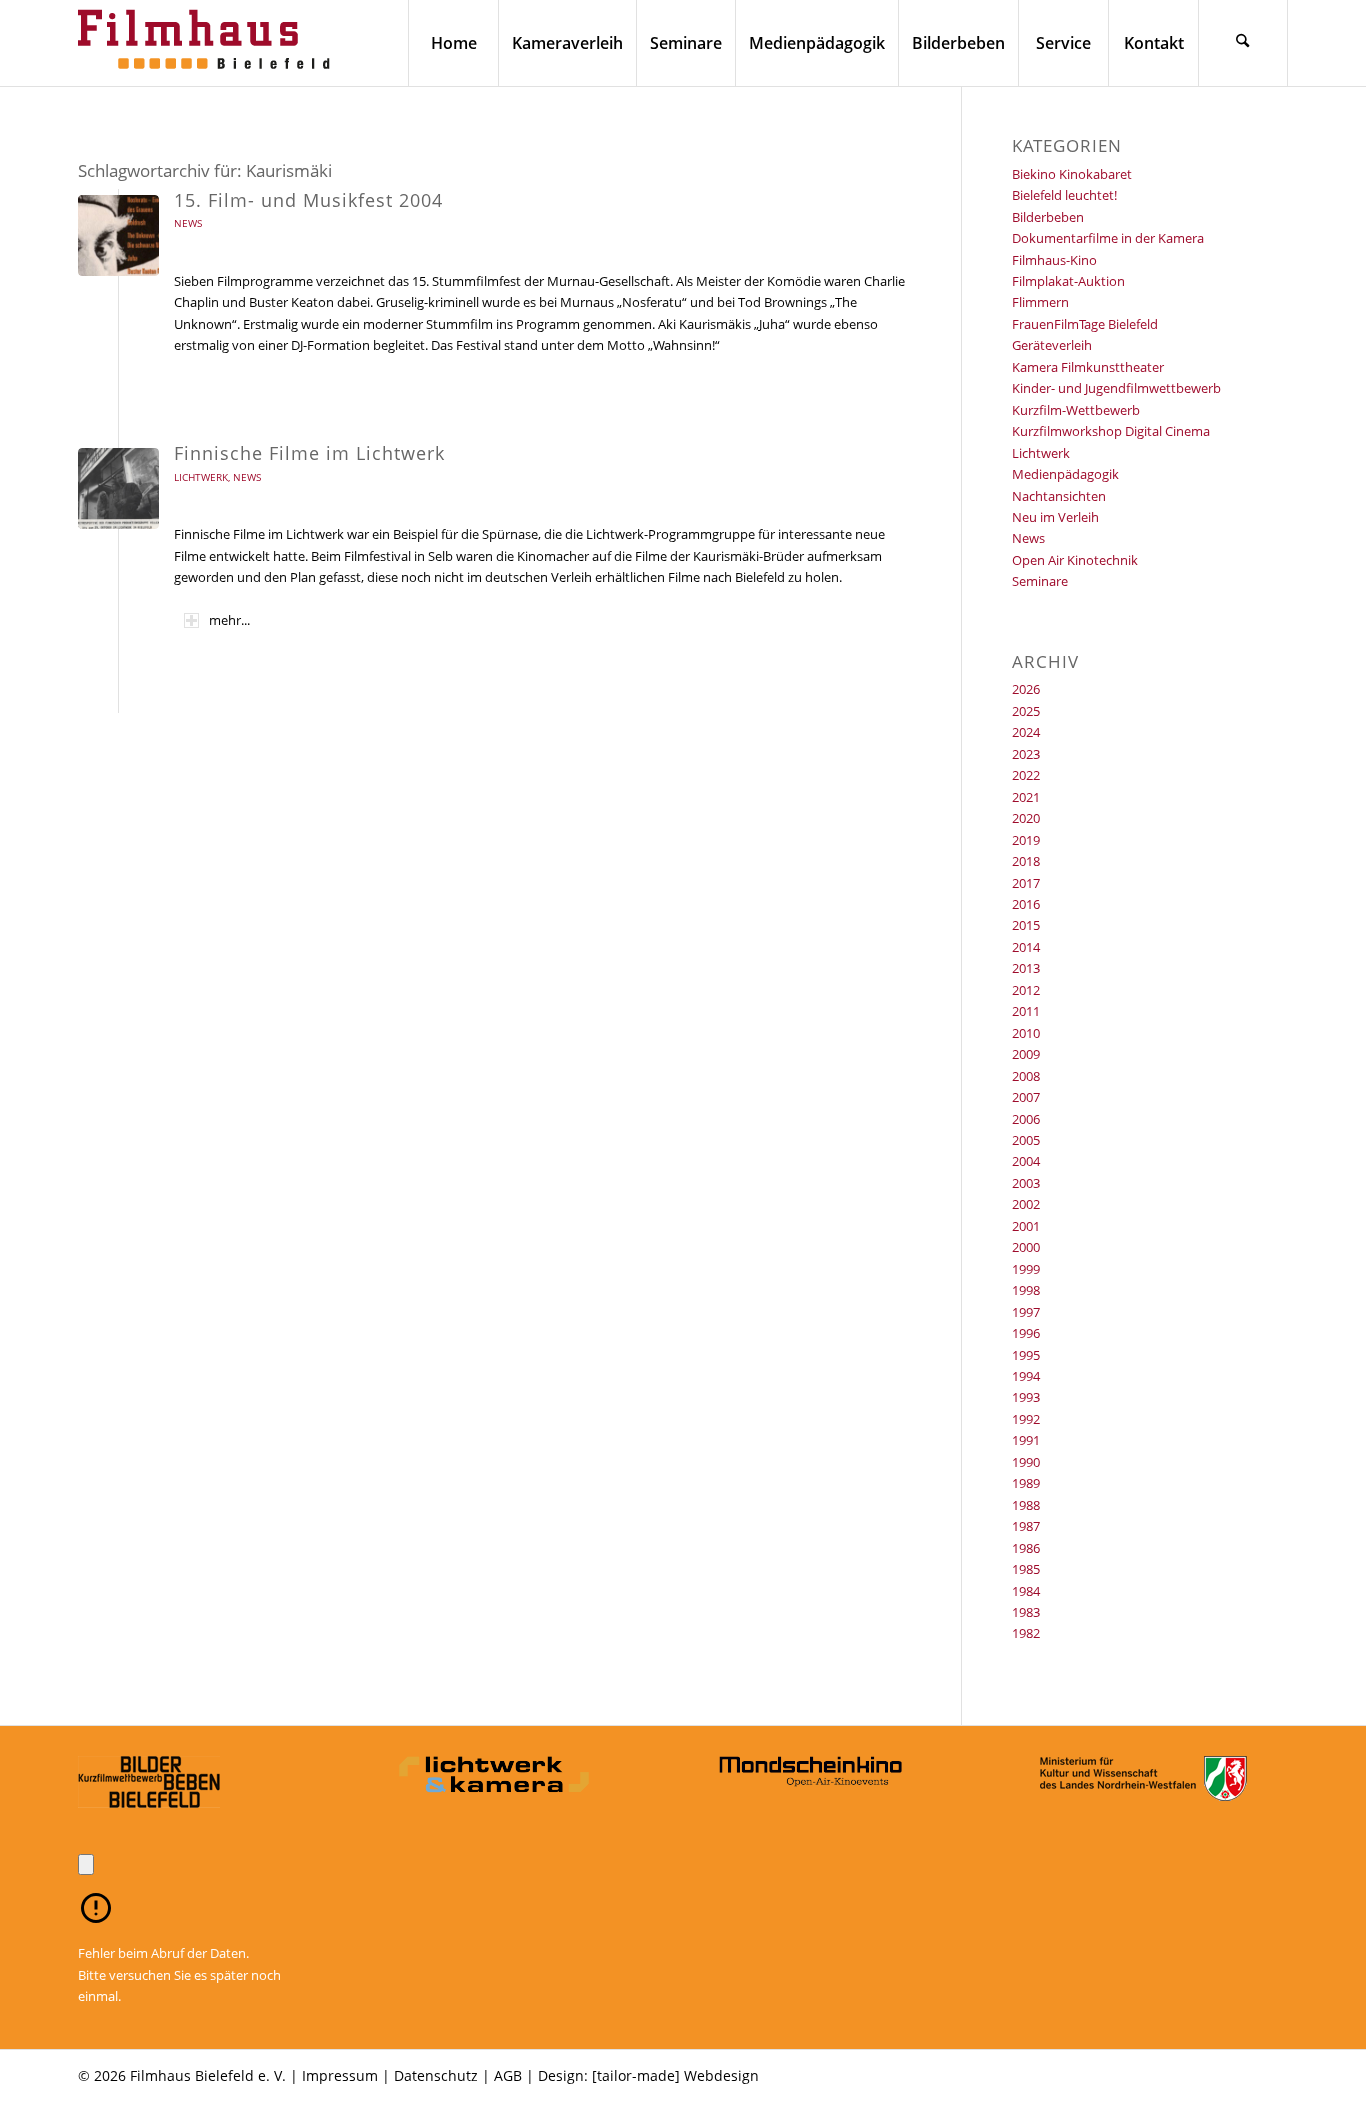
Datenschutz (436, 2075)
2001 (1026, 1226)
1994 (1026, 1376)
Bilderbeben (1048, 217)
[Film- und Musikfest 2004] (118, 235)
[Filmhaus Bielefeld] (208, 43)
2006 (1026, 1119)
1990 (1026, 1462)
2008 (1026, 1076)
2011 (1026, 1011)
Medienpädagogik (1065, 474)
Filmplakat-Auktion (1068, 281)
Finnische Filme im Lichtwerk (309, 453)
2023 (1026, 754)
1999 (1026, 1269)
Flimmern (1040, 302)
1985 (1026, 1569)
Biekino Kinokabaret (1072, 174)
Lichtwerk (201, 477)
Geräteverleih (1052, 345)
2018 (1026, 861)
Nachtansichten (1059, 496)
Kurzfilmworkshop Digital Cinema (1111, 431)
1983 (1026, 1612)
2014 (1026, 947)
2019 (1026, 840)
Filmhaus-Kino (1054, 260)
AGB (508, 2075)
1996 (1026, 1333)
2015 (1026, 925)
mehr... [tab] (229, 620)
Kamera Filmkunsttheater (1088, 367)
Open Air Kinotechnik (1075, 560)
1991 (1026, 1440)
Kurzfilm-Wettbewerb (1076, 410)
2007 (1026, 1097)
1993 (1026, 1397)
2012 (1026, 990)
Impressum (340, 2075)
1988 (1026, 1505)
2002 (1026, 1204)
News (188, 223)
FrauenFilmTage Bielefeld (1085, 324)
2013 (1026, 968)
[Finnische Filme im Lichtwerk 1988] (118, 488)
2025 (1026, 711)
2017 (1026, 883)
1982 (1026, 1633)
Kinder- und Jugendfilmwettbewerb (1116, 388)
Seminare (1040, 581)
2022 (1026, 775)
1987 (1026, 1526)
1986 (1026, 1548)
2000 (1026, 1247)
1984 (1026, 1591)
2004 (1026, 1161)
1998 (1026, 1290)
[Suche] (1243, 43)
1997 (1026, 1312)
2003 (1026, 1183)
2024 (1026, 732)
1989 (1026, 1483)
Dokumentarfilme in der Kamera (1108, 238)
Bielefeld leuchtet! (1064, 195)
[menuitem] (453, 43)
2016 (1026, 904)
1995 (1026, 1355)
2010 (1026, 1033)
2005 (1026, 1140)
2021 (1026, 797)
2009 (1026, 1054)
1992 (1026, 1419)
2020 (1026, 818)
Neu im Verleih (1055, 517)
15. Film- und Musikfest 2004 (308, 200)
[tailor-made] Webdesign (675, 2075)
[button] (86, 1864)
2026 (1026, 689)
